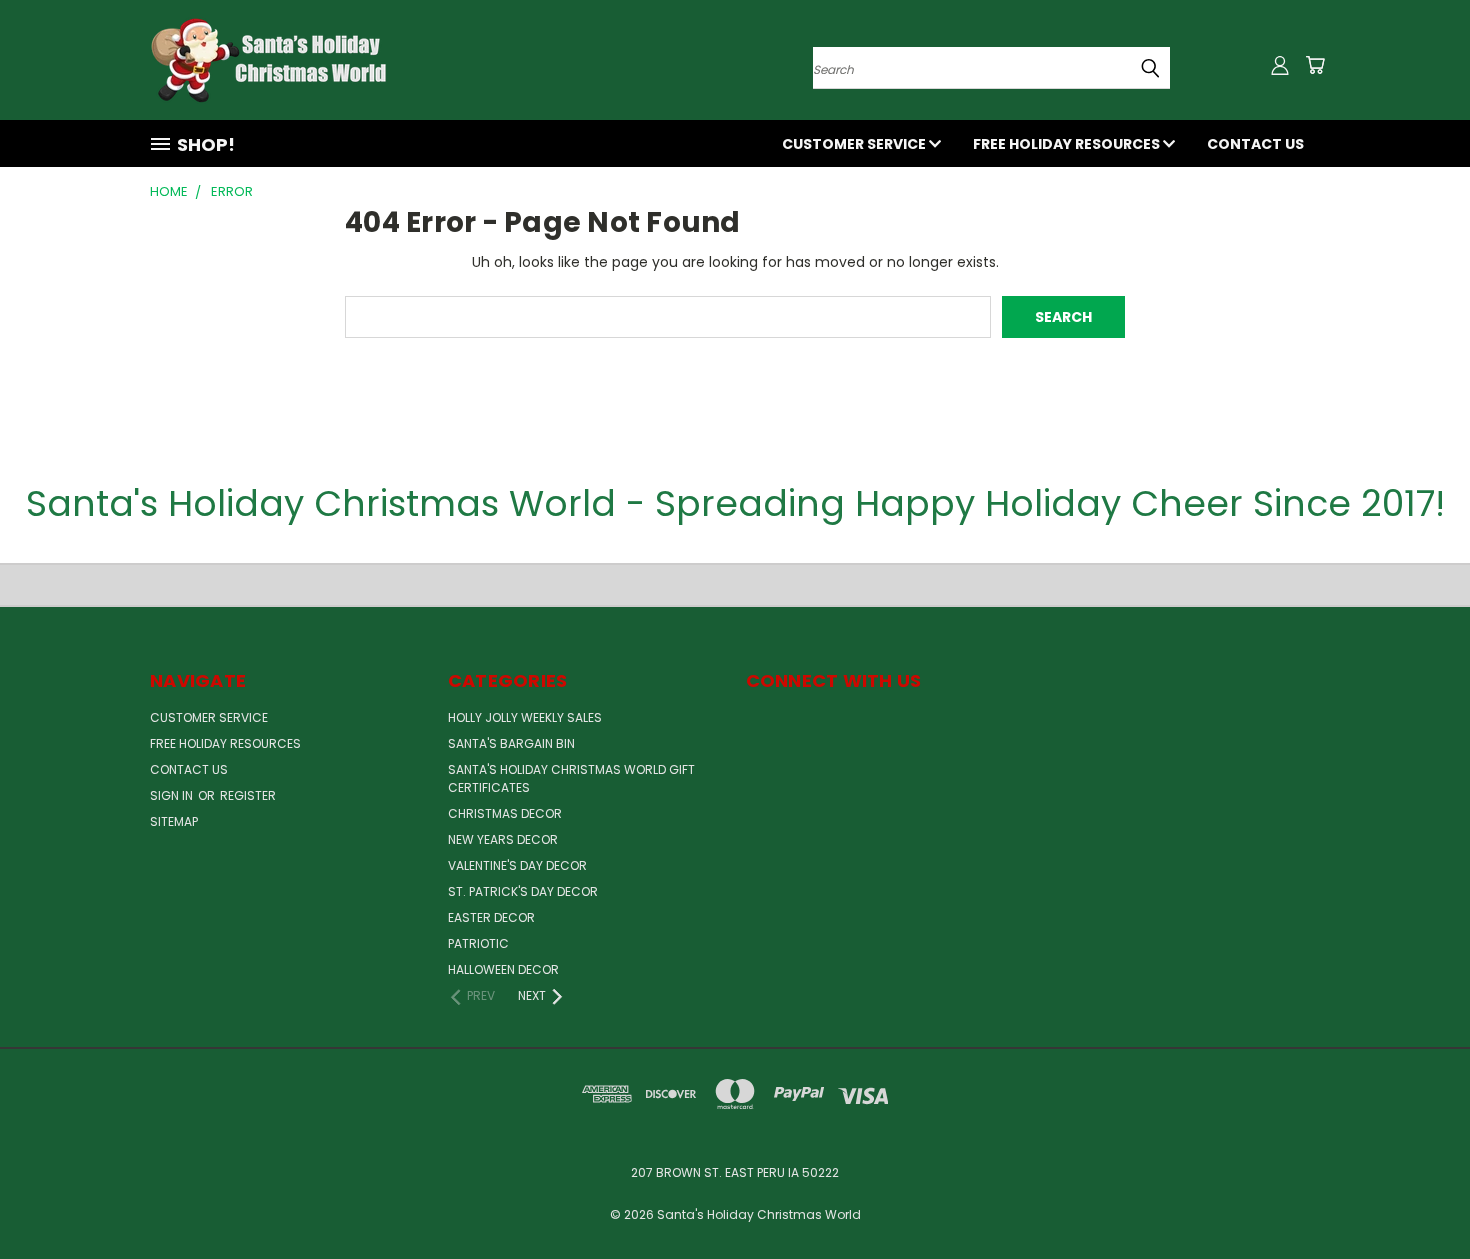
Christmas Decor (505, 813)
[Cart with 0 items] (1315, 65)
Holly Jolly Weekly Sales (525, 717)
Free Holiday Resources (1068, 144)
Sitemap (174, 821)
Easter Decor (491, 917)
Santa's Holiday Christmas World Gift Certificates (571, 778)
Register (248, 795)
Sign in (173, 795)
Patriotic (478, 943)
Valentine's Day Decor (517, 865)
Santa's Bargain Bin (511, 743)
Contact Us (1255, 144)
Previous (1417, 1196)
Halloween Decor (503, 969)
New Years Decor (503, 839)
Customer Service (855, 144)
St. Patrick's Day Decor (523, 891)
